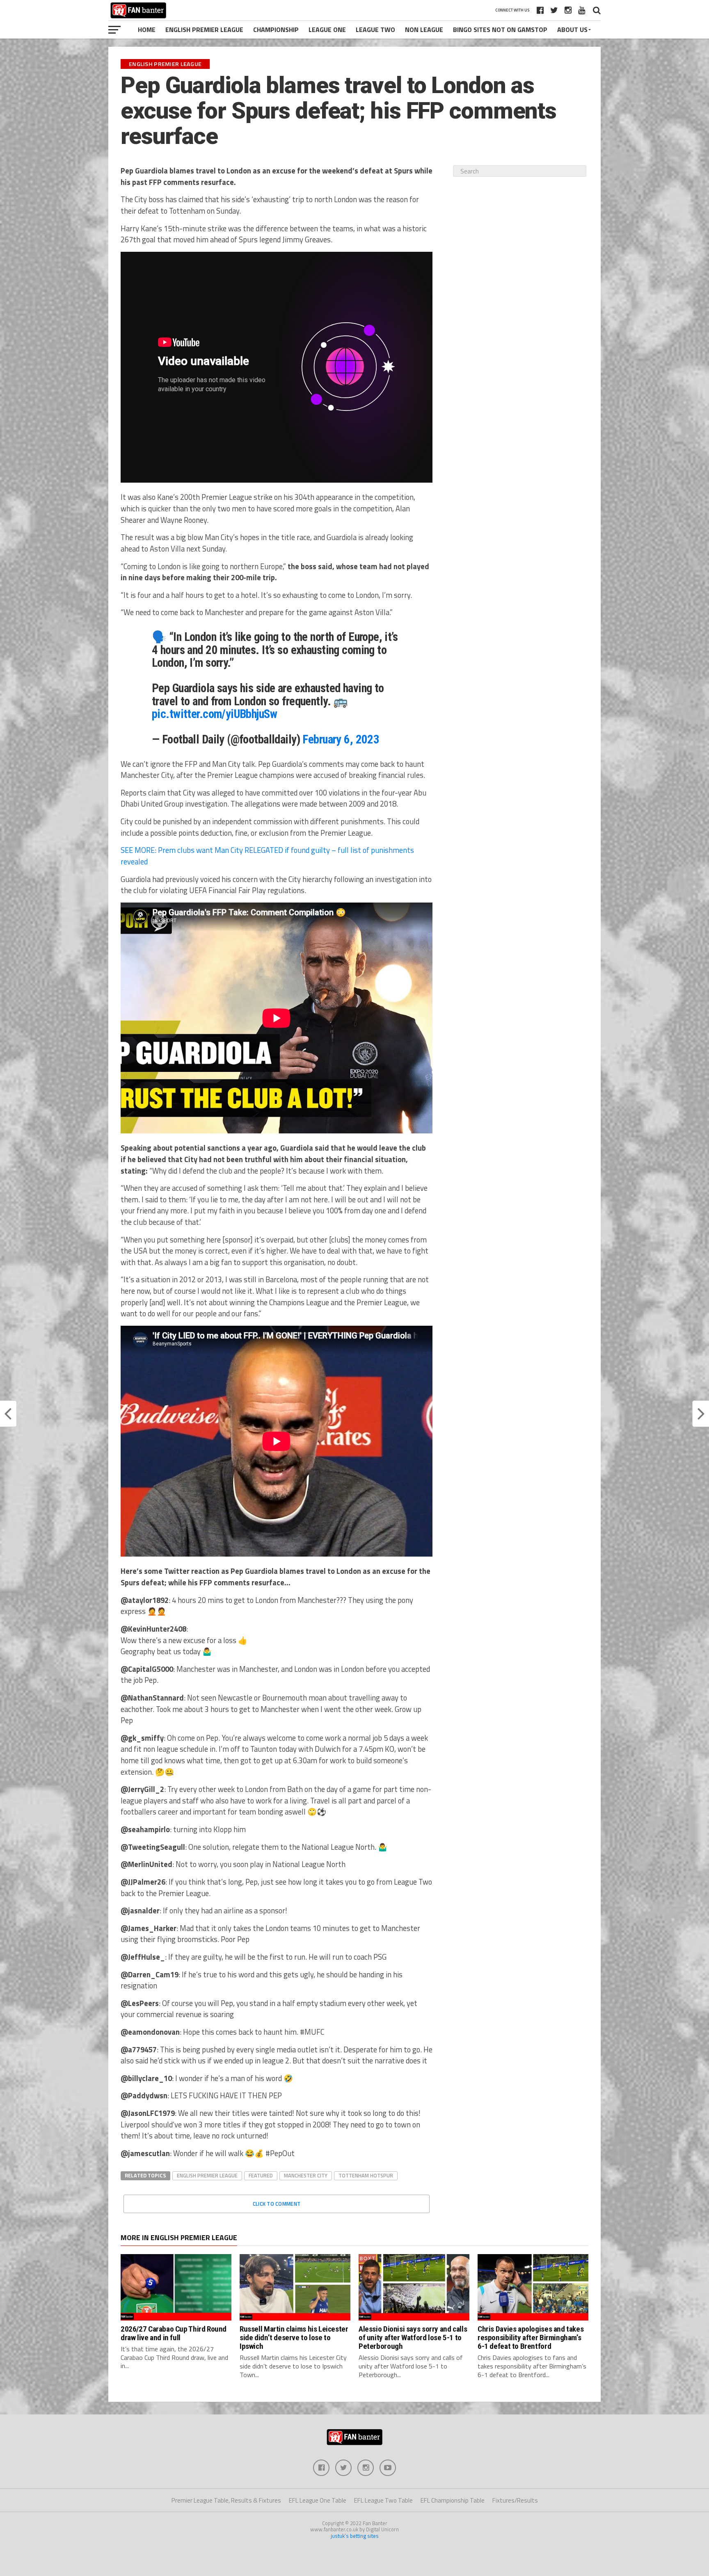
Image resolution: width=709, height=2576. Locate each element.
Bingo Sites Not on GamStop (500, 30)
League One (327, 30)
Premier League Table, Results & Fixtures (226, 2500)
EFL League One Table (318, 2500)
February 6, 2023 (341, 739)
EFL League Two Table (383, 2500)
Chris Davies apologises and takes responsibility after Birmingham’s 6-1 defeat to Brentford (531, 2338)
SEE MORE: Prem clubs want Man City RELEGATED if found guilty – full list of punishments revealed (267, 856)
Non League (424, 30)
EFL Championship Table (453, 2500)
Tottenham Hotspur (366, 2175)
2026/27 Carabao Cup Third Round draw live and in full (174, 2333)
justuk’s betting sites (355, 2536)
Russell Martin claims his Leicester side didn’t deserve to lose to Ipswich (294, 2338)
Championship (276, 30)
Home (147, 30)
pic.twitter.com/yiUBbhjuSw (214, 714)
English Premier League (204, 30)
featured (261, 2175)
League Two (375, 30)
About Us (572, 30)
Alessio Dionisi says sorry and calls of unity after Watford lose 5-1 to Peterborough (413, 2338)
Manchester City (306, 2175)
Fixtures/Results (515, 2500)
